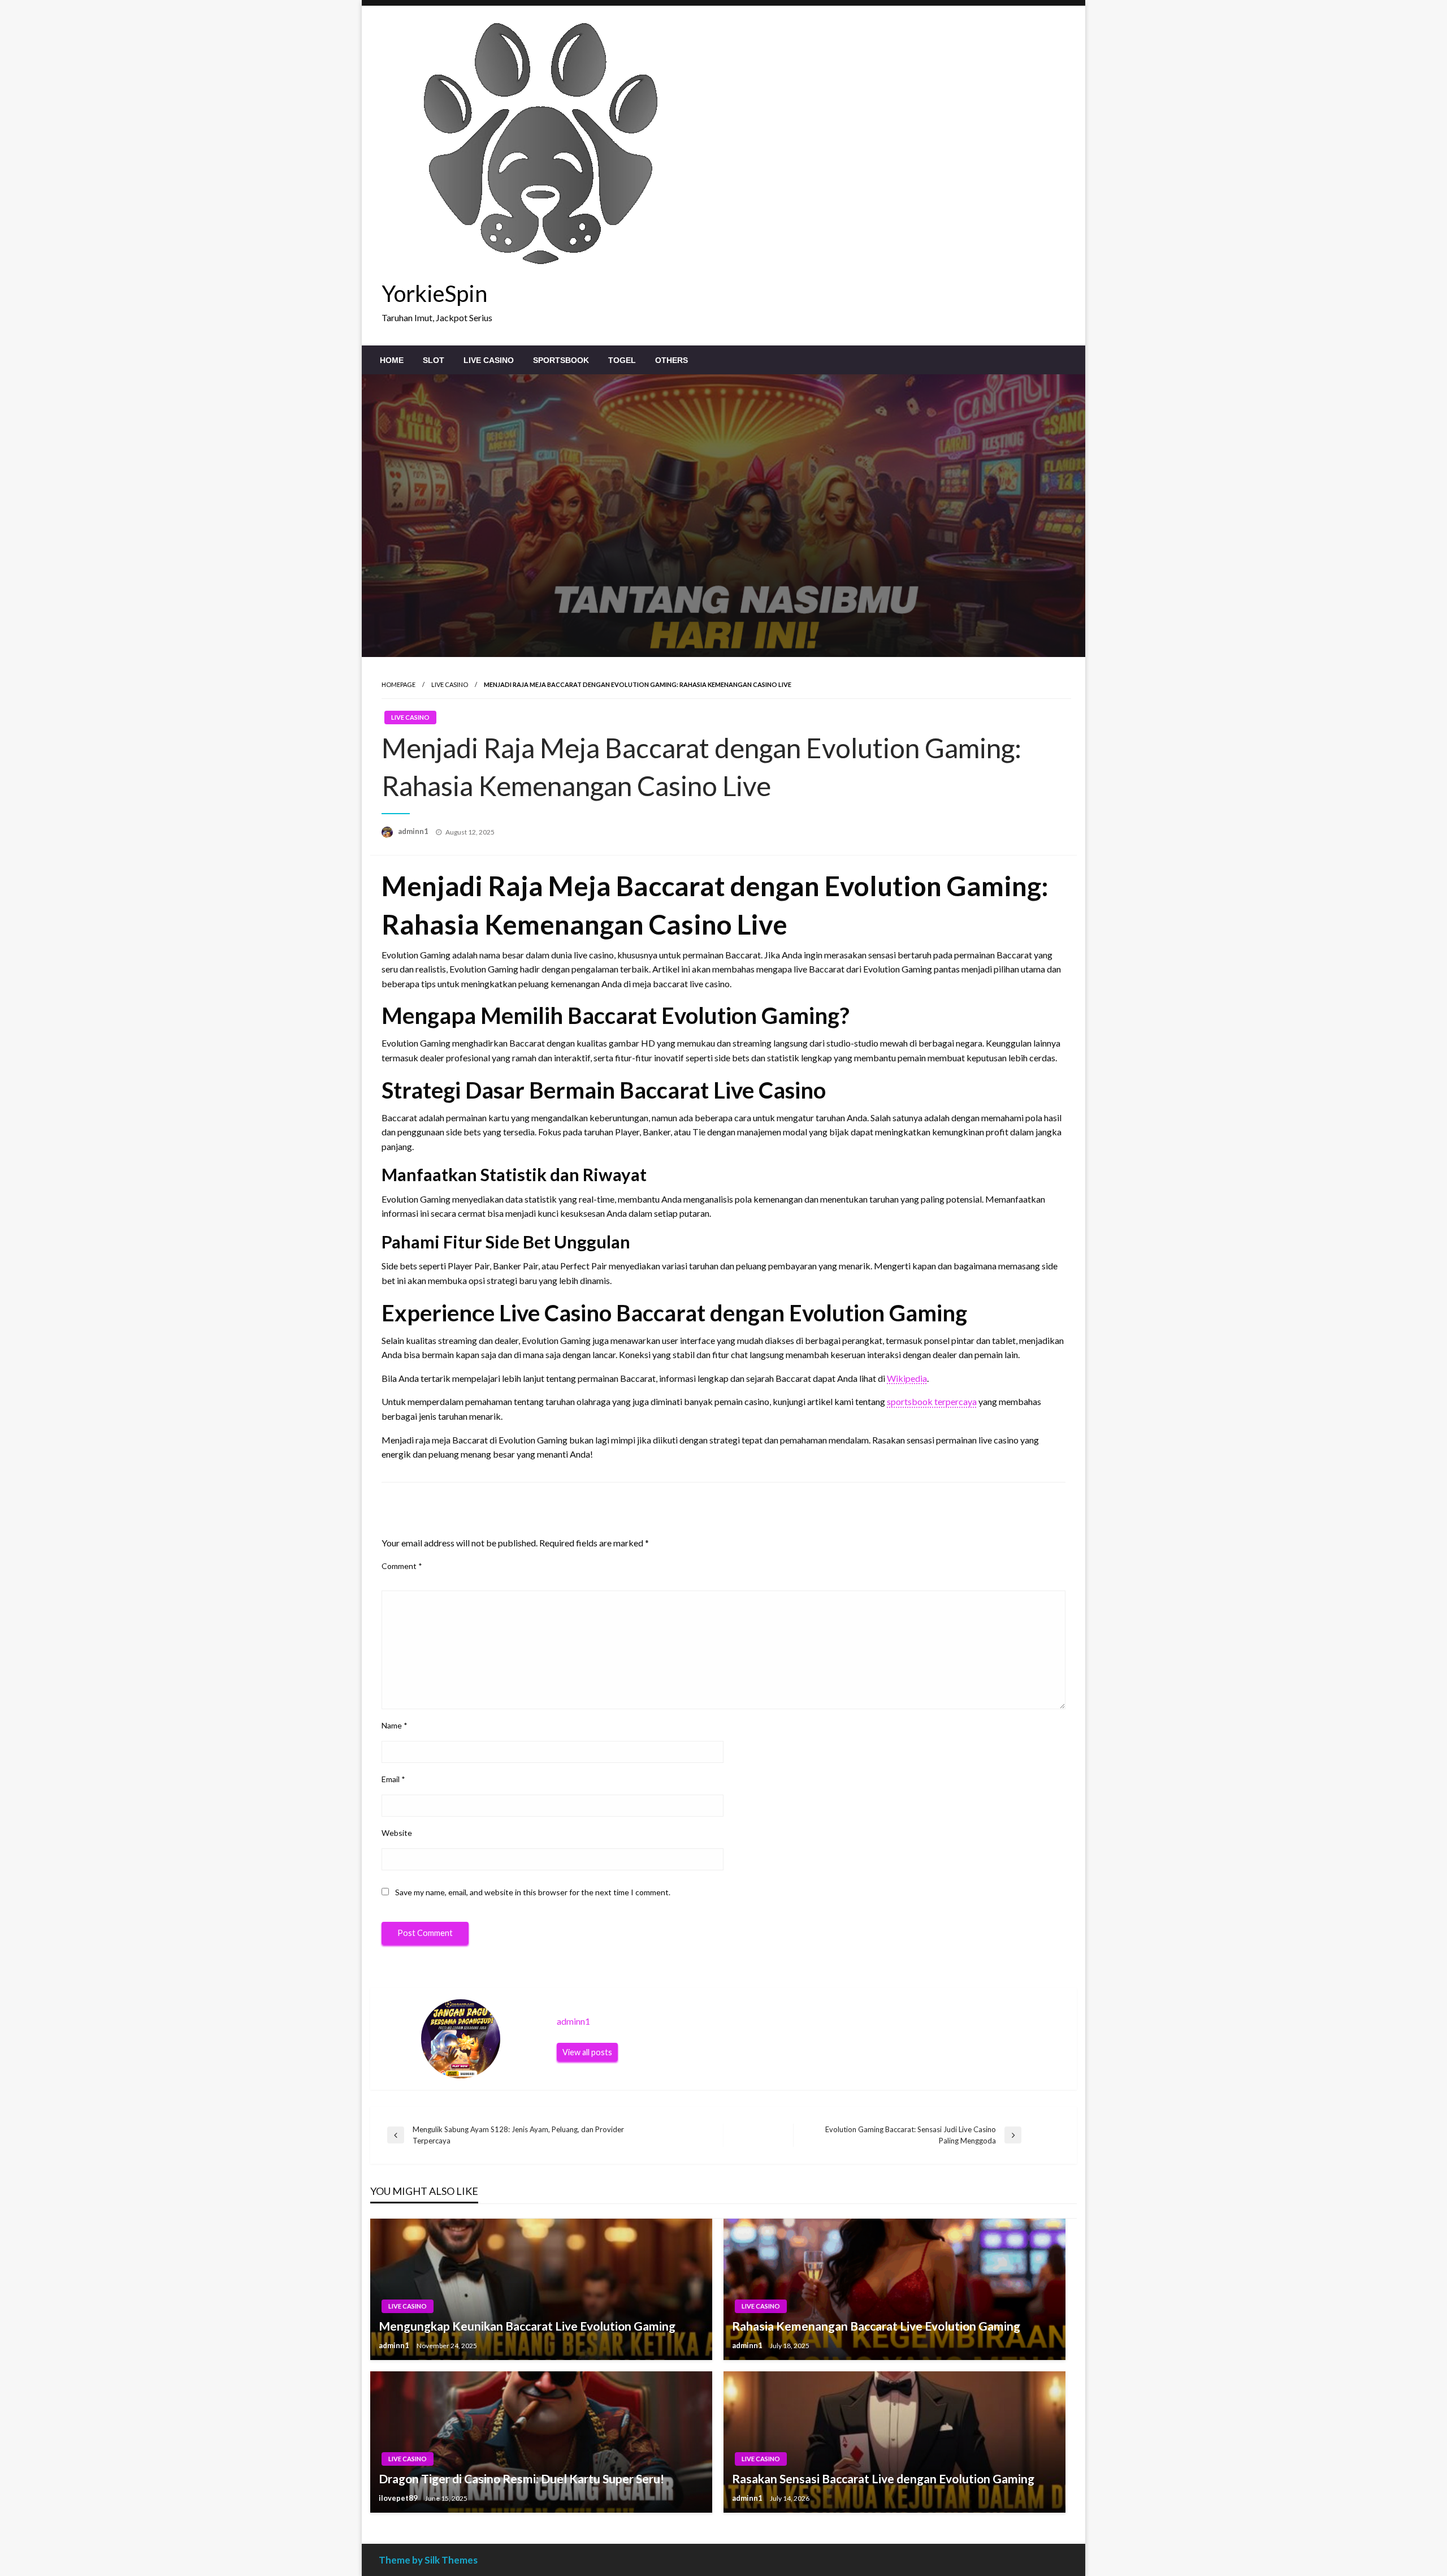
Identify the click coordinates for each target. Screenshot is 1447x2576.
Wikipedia (907, 1378)
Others (671, 360)
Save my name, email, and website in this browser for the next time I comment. (533, 1892)
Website (397, 1833)
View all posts (587, 2052)
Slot (434, 360)
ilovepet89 (399, 2498)
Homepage (398, 684)
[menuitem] (392, 360)
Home (392, 360)
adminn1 (414, 831)
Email (393, 1779)
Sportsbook (561, 360)
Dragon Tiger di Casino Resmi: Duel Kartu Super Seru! (521, 2478)
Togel (622, 360)
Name (395, 1725)
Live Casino (489, 360)
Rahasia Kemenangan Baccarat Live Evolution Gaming (876, 2326)
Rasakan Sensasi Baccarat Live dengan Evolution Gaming (883, 2478)
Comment (402, 1566)
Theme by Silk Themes (428, 2560)
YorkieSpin (434, 293)
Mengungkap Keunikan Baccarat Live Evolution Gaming (527, 2326)
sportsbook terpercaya (932, 1401)
